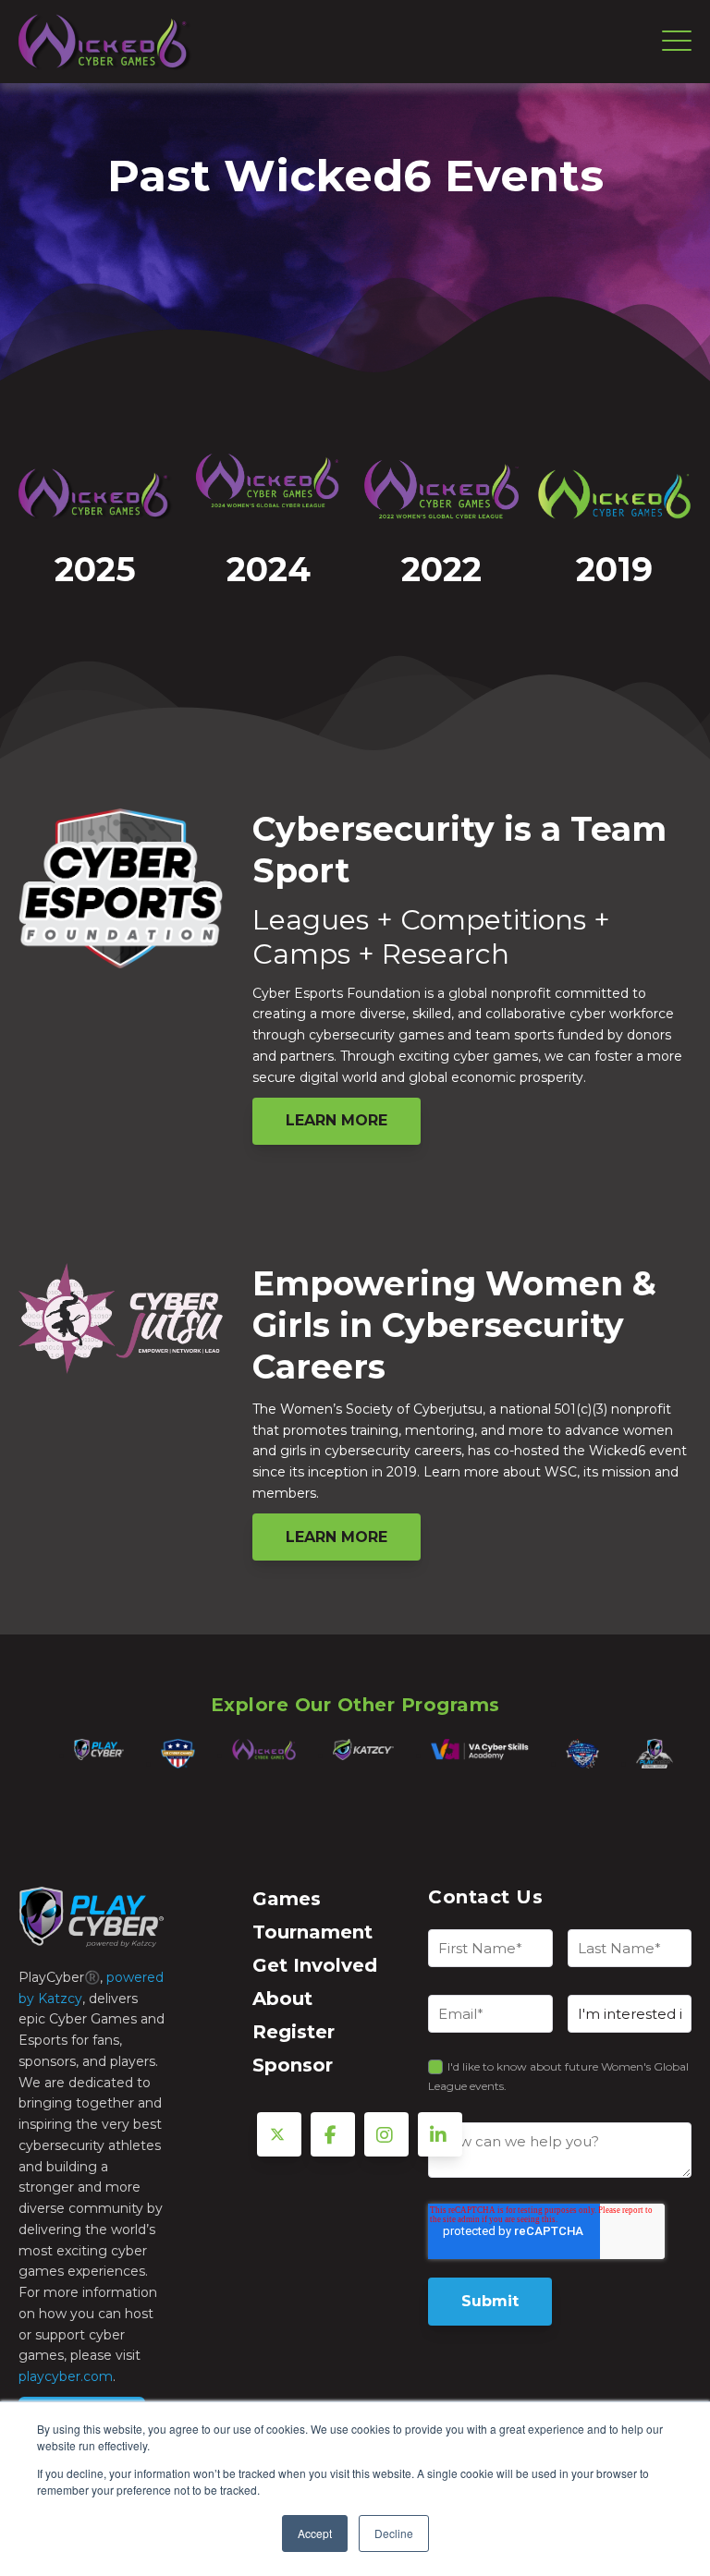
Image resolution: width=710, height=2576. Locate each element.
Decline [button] (394, 2533)
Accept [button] (315, 2533)
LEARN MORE (337, 1120)
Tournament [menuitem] (312, 1932)
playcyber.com (66, 2376)
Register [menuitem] (294, 2032)
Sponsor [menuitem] (293, 2065)
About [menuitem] (282, 1999)
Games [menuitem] (287, 1899)
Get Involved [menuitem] (315, 1965)
